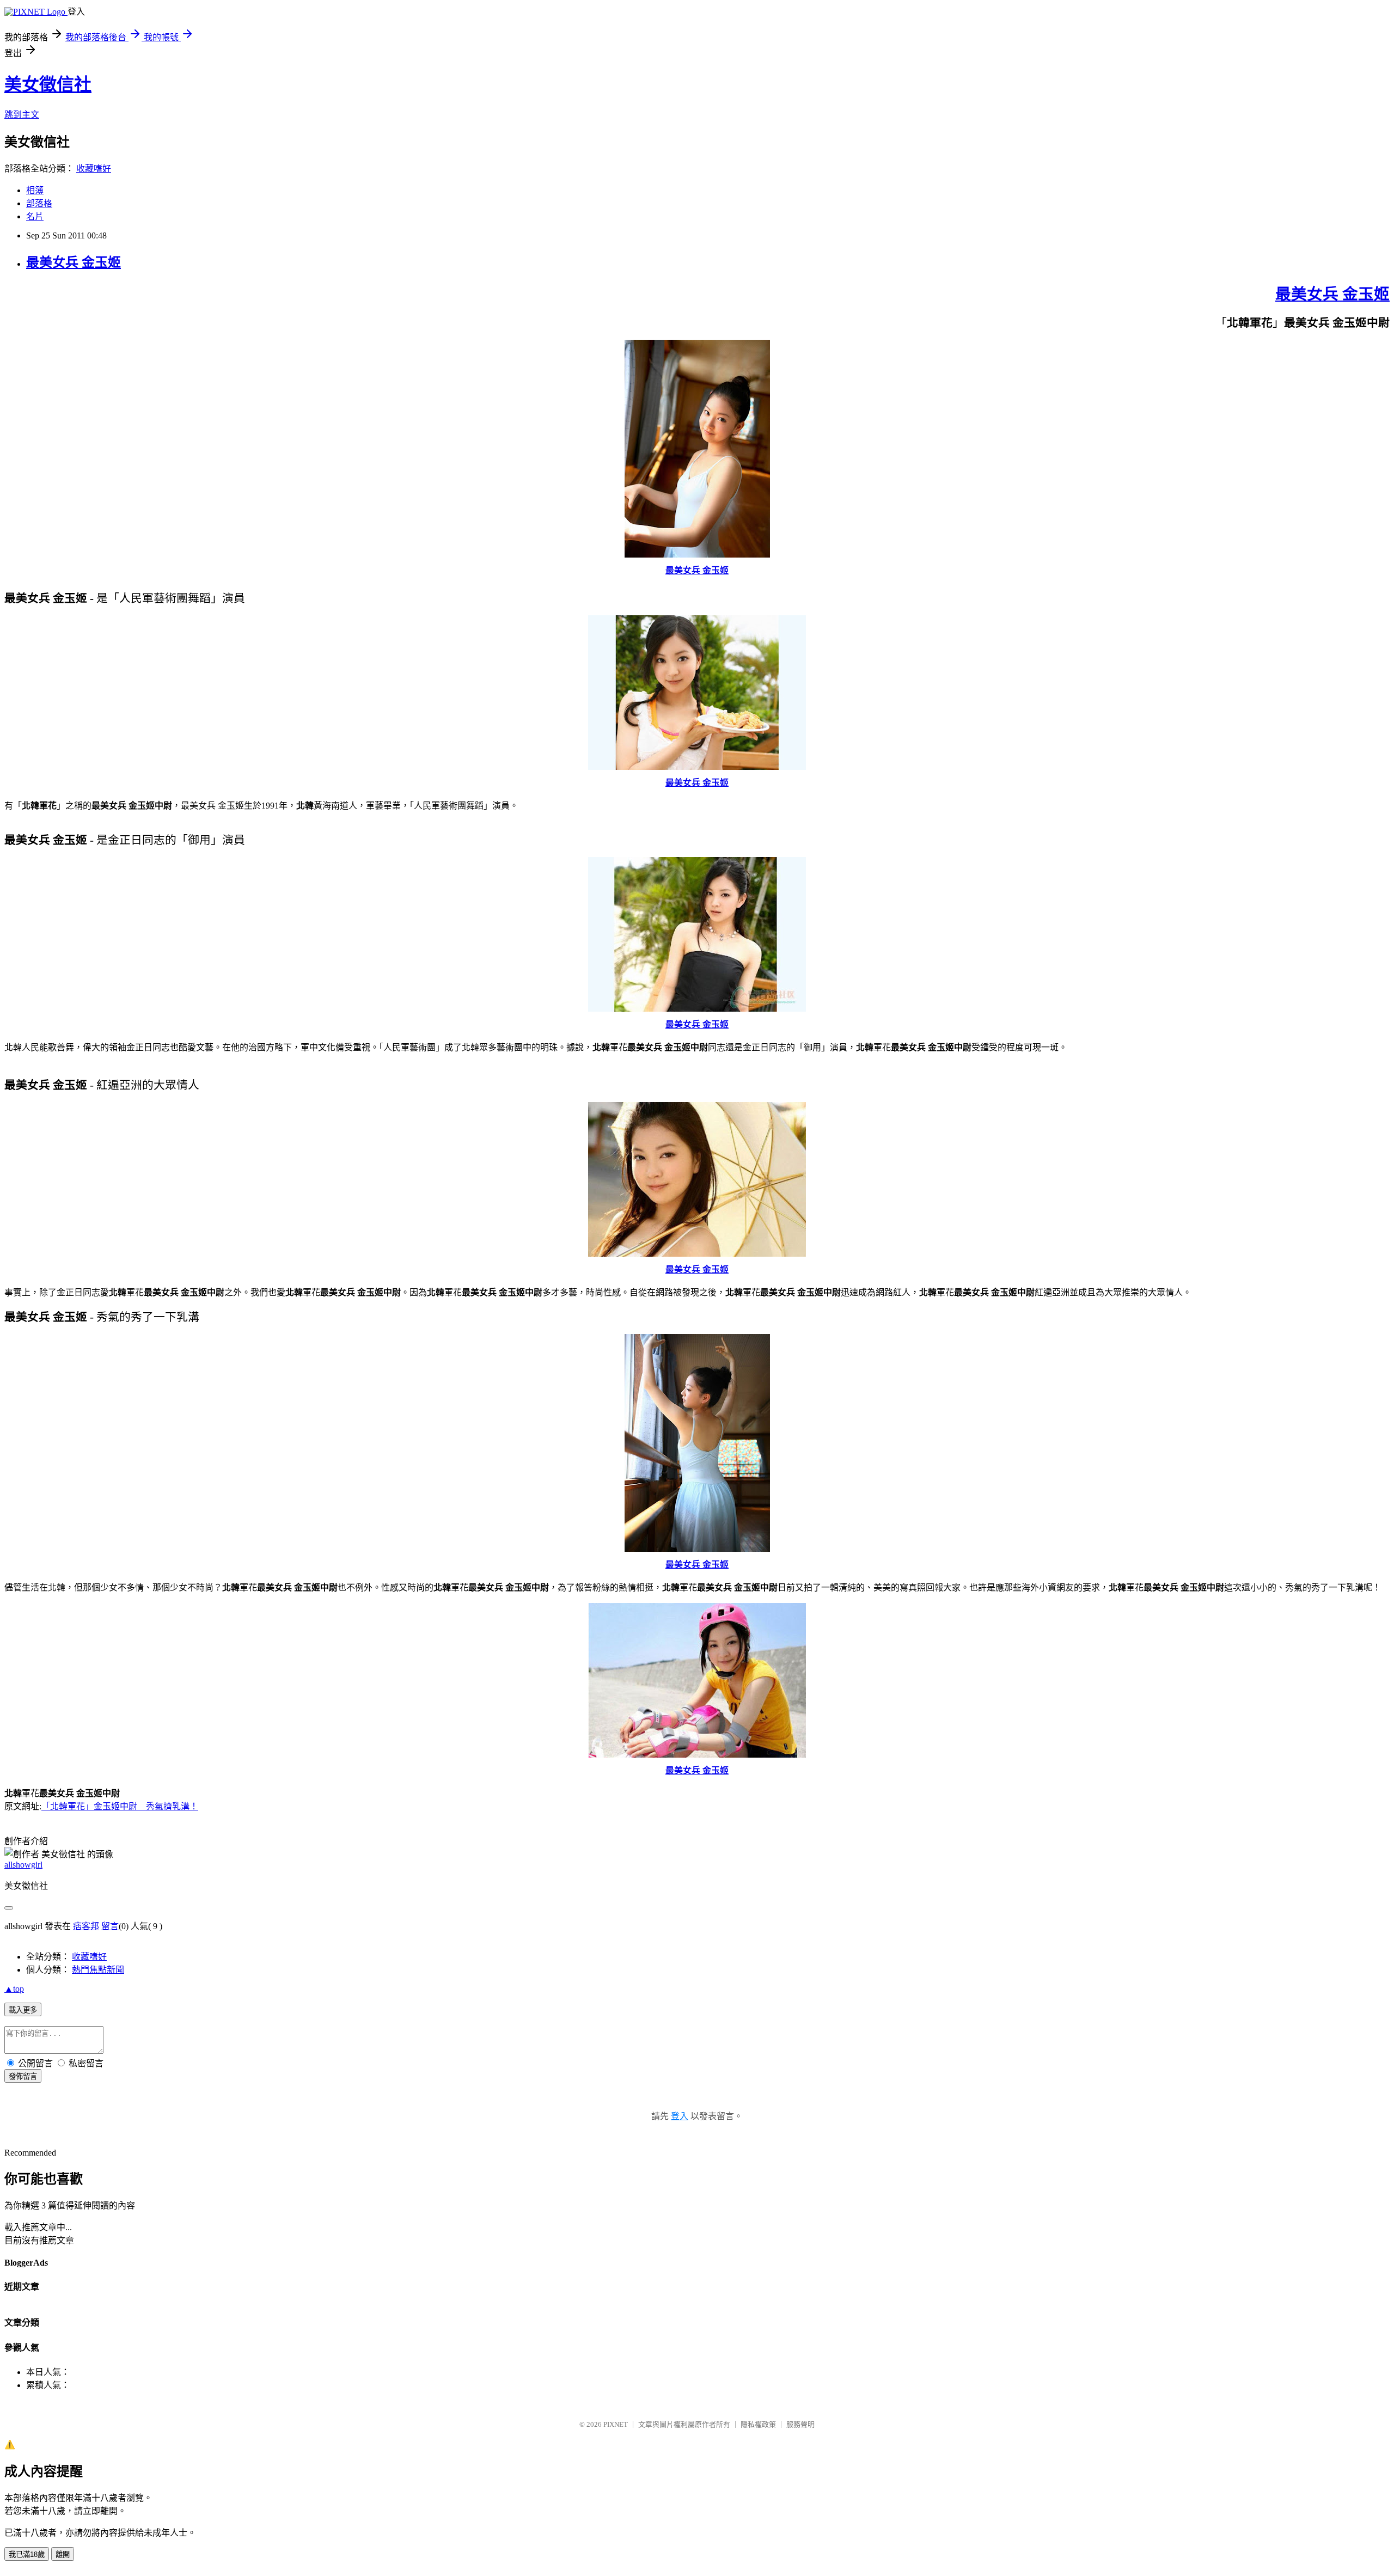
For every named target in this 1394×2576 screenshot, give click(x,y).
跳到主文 (22, 115)
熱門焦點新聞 (98, 1970)
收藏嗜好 (94, 169)
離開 (63, 2554)
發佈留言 (23, 2076)
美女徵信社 (48, 84)
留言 (110, 1926)
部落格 (39, 203)
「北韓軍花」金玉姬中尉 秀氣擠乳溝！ (120, 1806)
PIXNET (616, 2424)
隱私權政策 (758, 2424)
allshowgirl (23, 1865)
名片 (35, 216)
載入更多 (23, 2010)
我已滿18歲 (27, 2554)
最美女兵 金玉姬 (74, 262)
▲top (14, 1989)
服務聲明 (800, 2424)
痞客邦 (86, 1926)
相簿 (35, 190)
